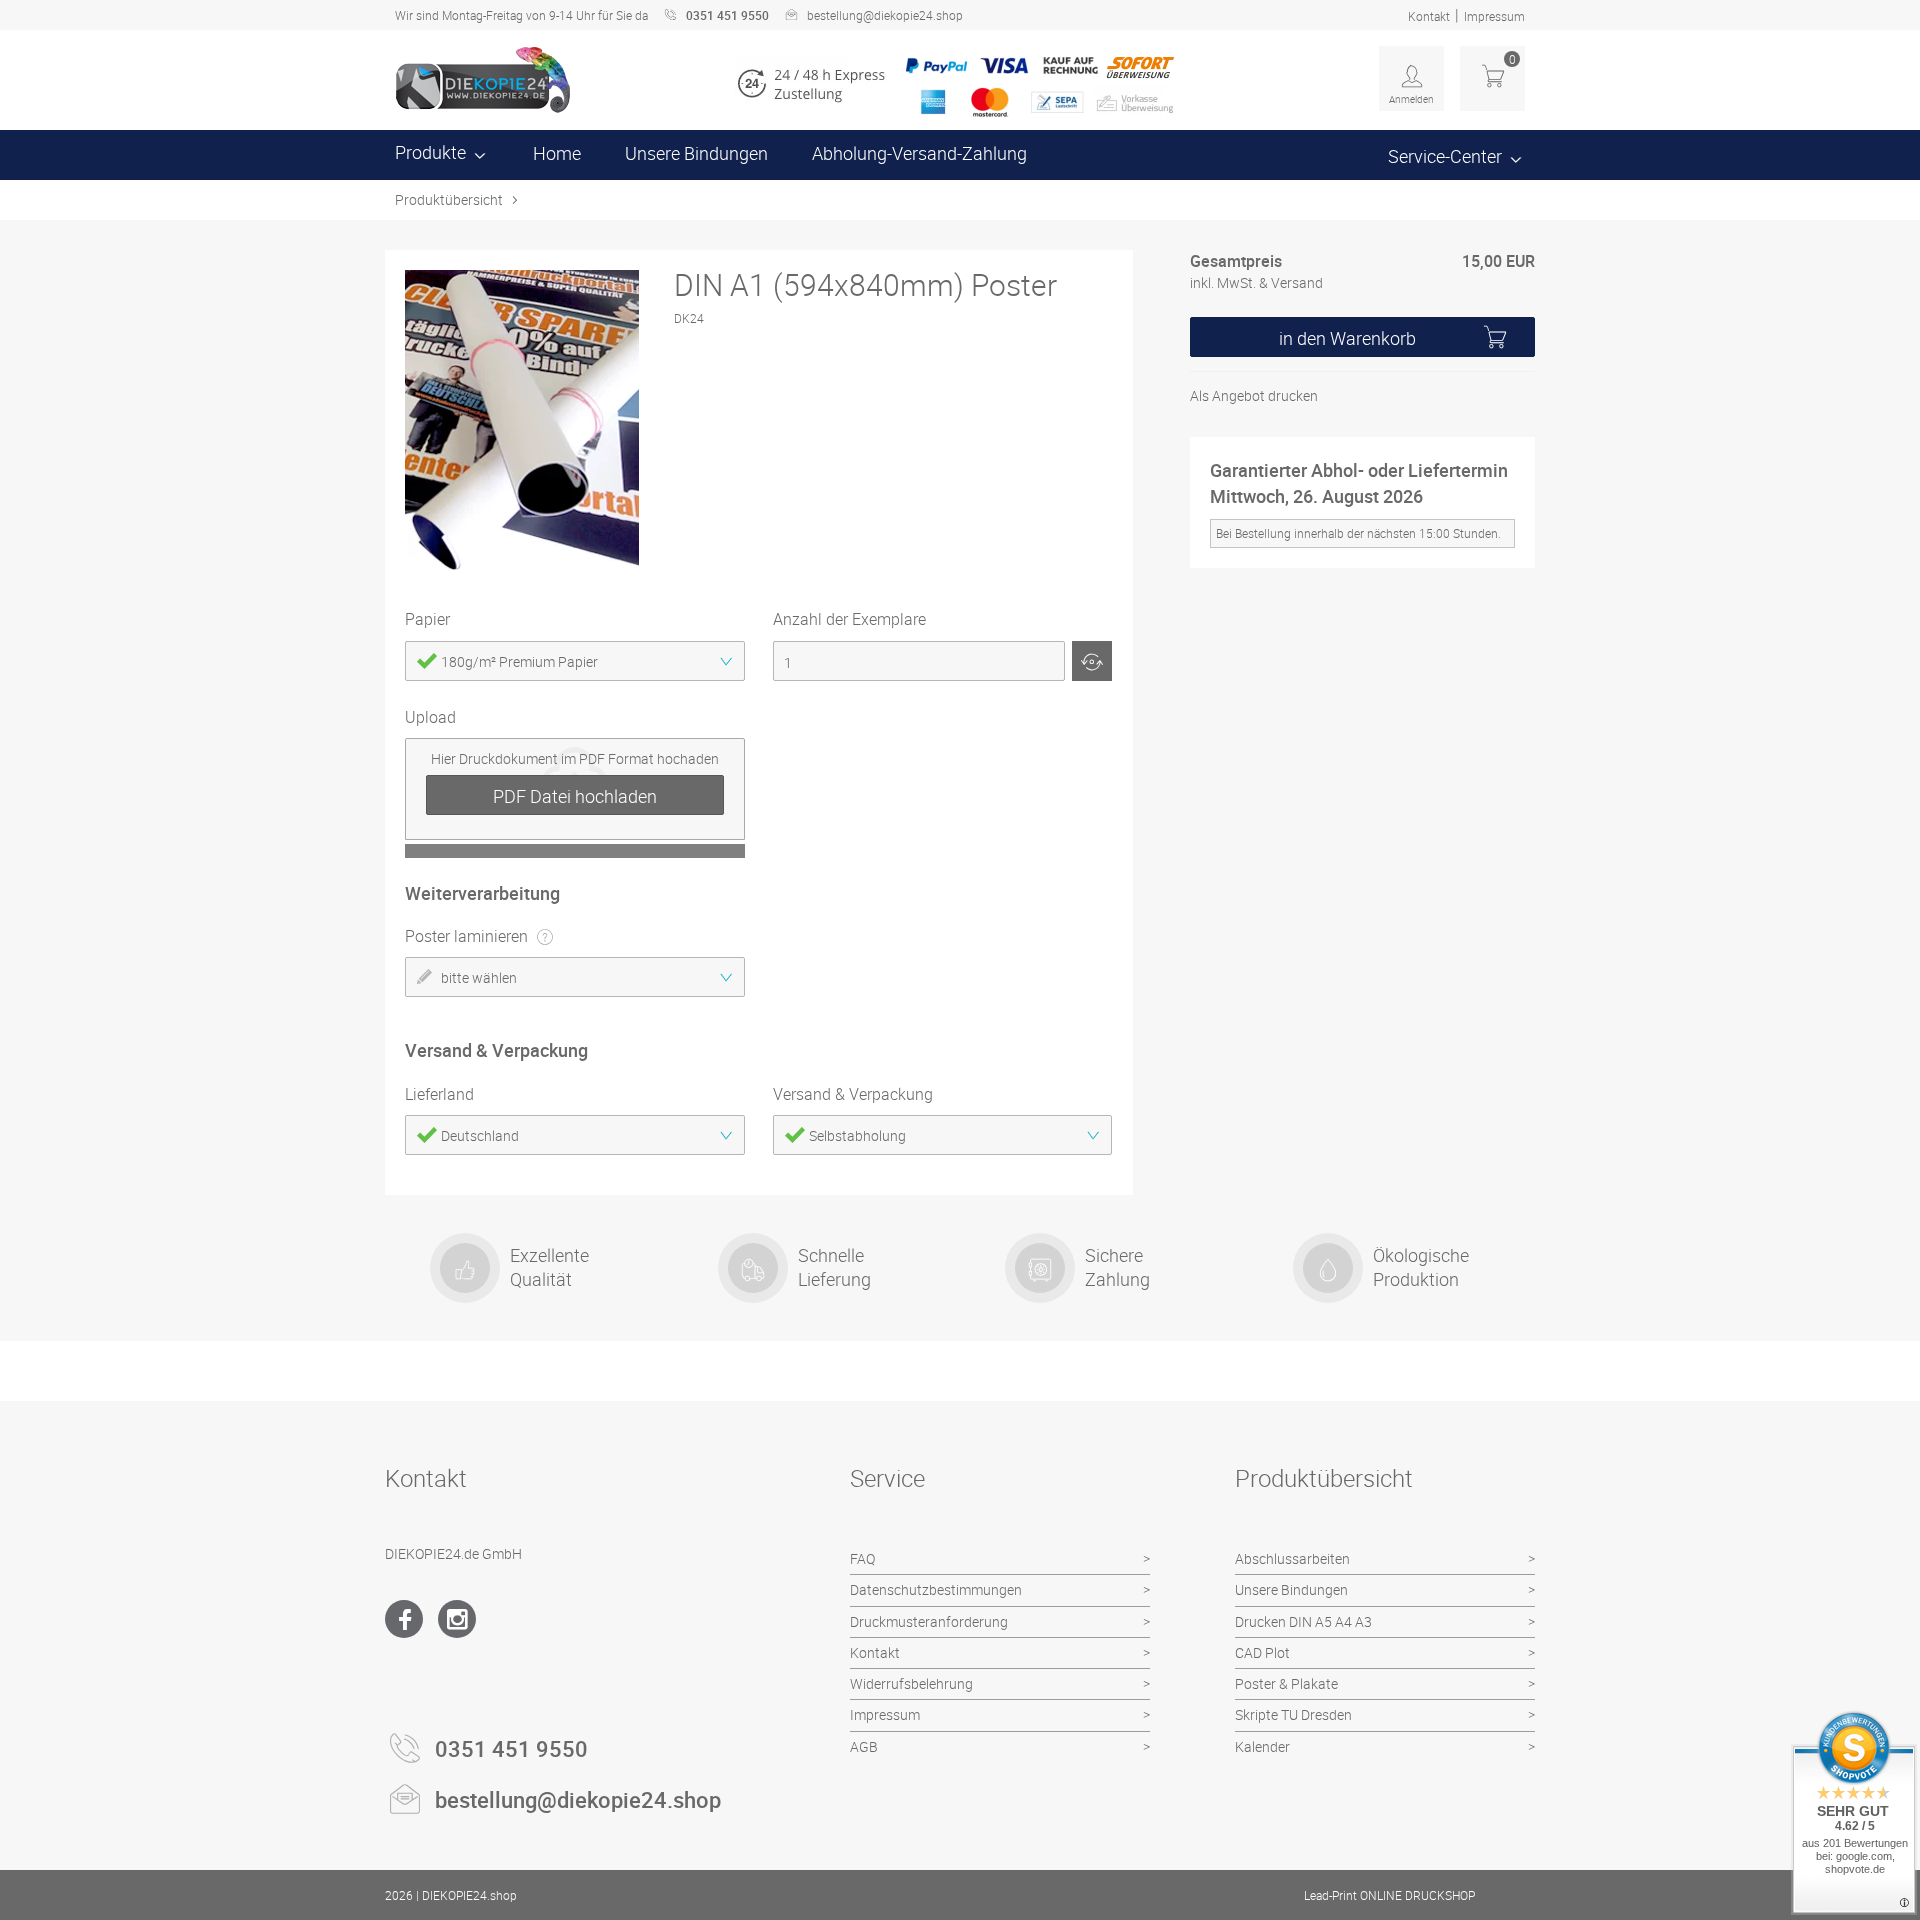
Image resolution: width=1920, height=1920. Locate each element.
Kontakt (1429, 16)
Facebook (404, 1619)
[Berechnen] (1092, 661)
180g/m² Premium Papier (519, 661)
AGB (864, 1746)
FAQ (862, 1558)
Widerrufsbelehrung (911, 1683)
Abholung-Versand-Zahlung (919, 153)
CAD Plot (1262, 1652)
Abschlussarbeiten (1292, 1558)
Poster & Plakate (1286, 1683)
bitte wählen (479, 977)
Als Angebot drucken (1254, 396)
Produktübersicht (449, 199)
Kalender (1262, 1746)
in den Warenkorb (1347, 339)
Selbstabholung (857, 1135)
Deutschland (480, 1135)
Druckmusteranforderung (929, 1621)
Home (557, 153)
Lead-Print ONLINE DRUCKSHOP (1389, 1895)
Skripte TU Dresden (1293, 1714)
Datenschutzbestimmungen (936, 1589)
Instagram (457, 1619)
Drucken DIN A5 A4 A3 (1303, 1621)
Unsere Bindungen (696, 153)
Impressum (1494, 16)
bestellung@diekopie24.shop (885, 15)
